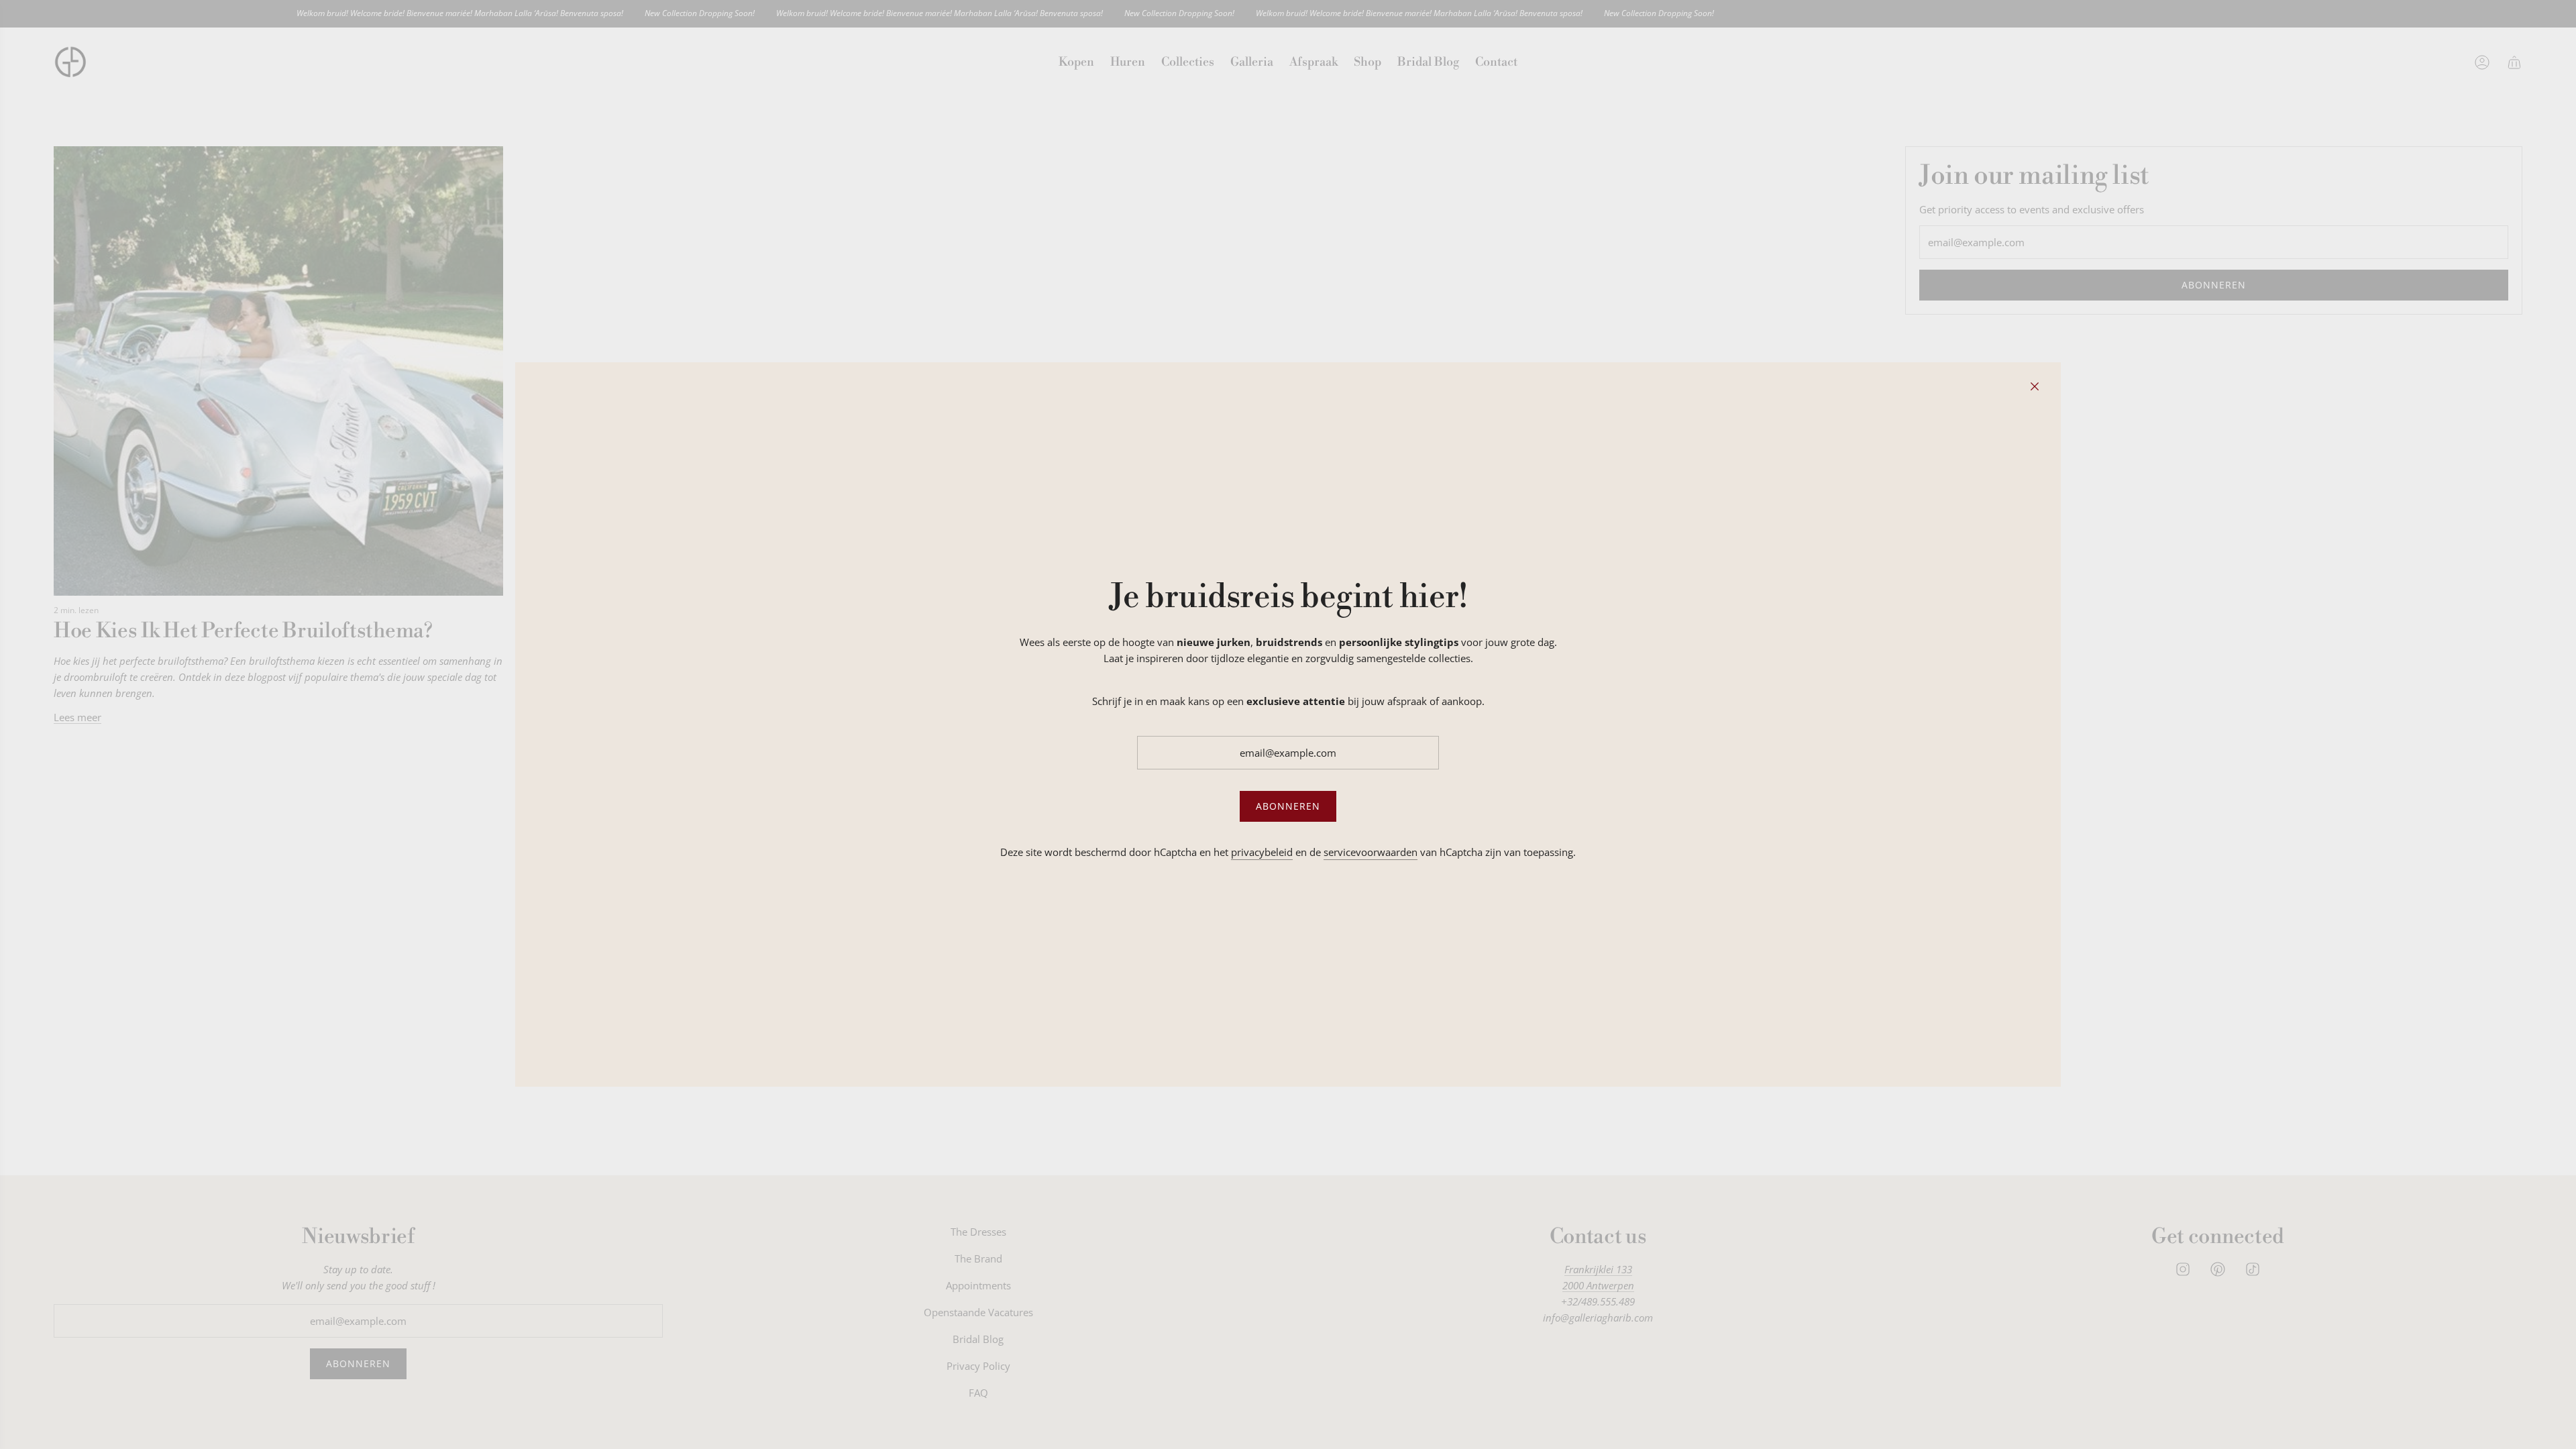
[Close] (2035, 386)
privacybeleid (1262, 852)
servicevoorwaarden (1371, 852)
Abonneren (1288, 806)
